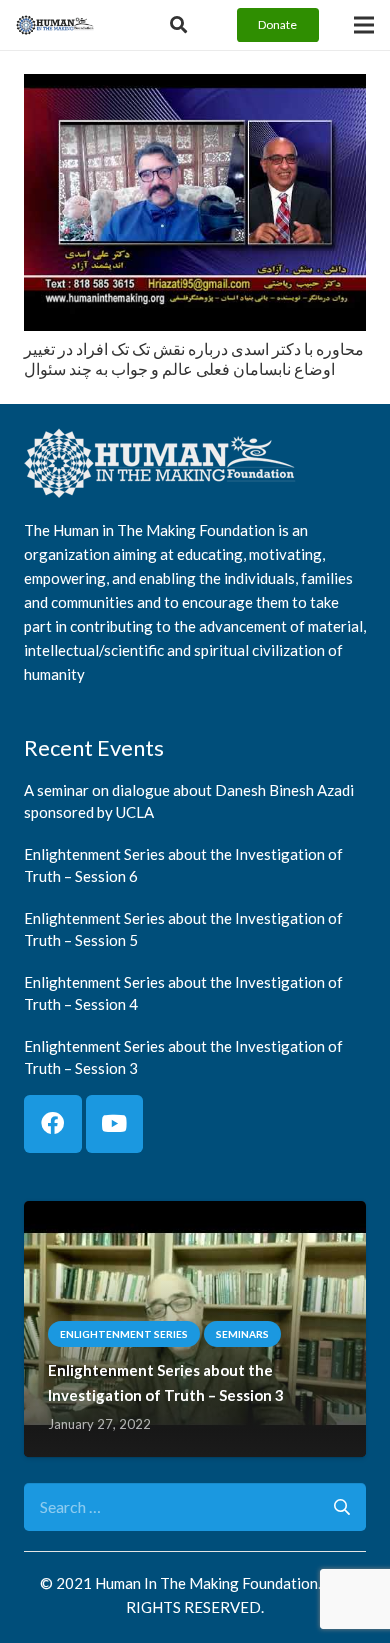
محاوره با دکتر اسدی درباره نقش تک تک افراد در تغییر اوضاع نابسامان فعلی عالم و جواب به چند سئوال (194, 359)
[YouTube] (115, 1124)
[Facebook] (53, 1124)
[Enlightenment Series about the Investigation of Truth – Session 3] (195, 1214)
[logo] (55, 25)
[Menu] (364, 25)
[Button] (178, 25)
